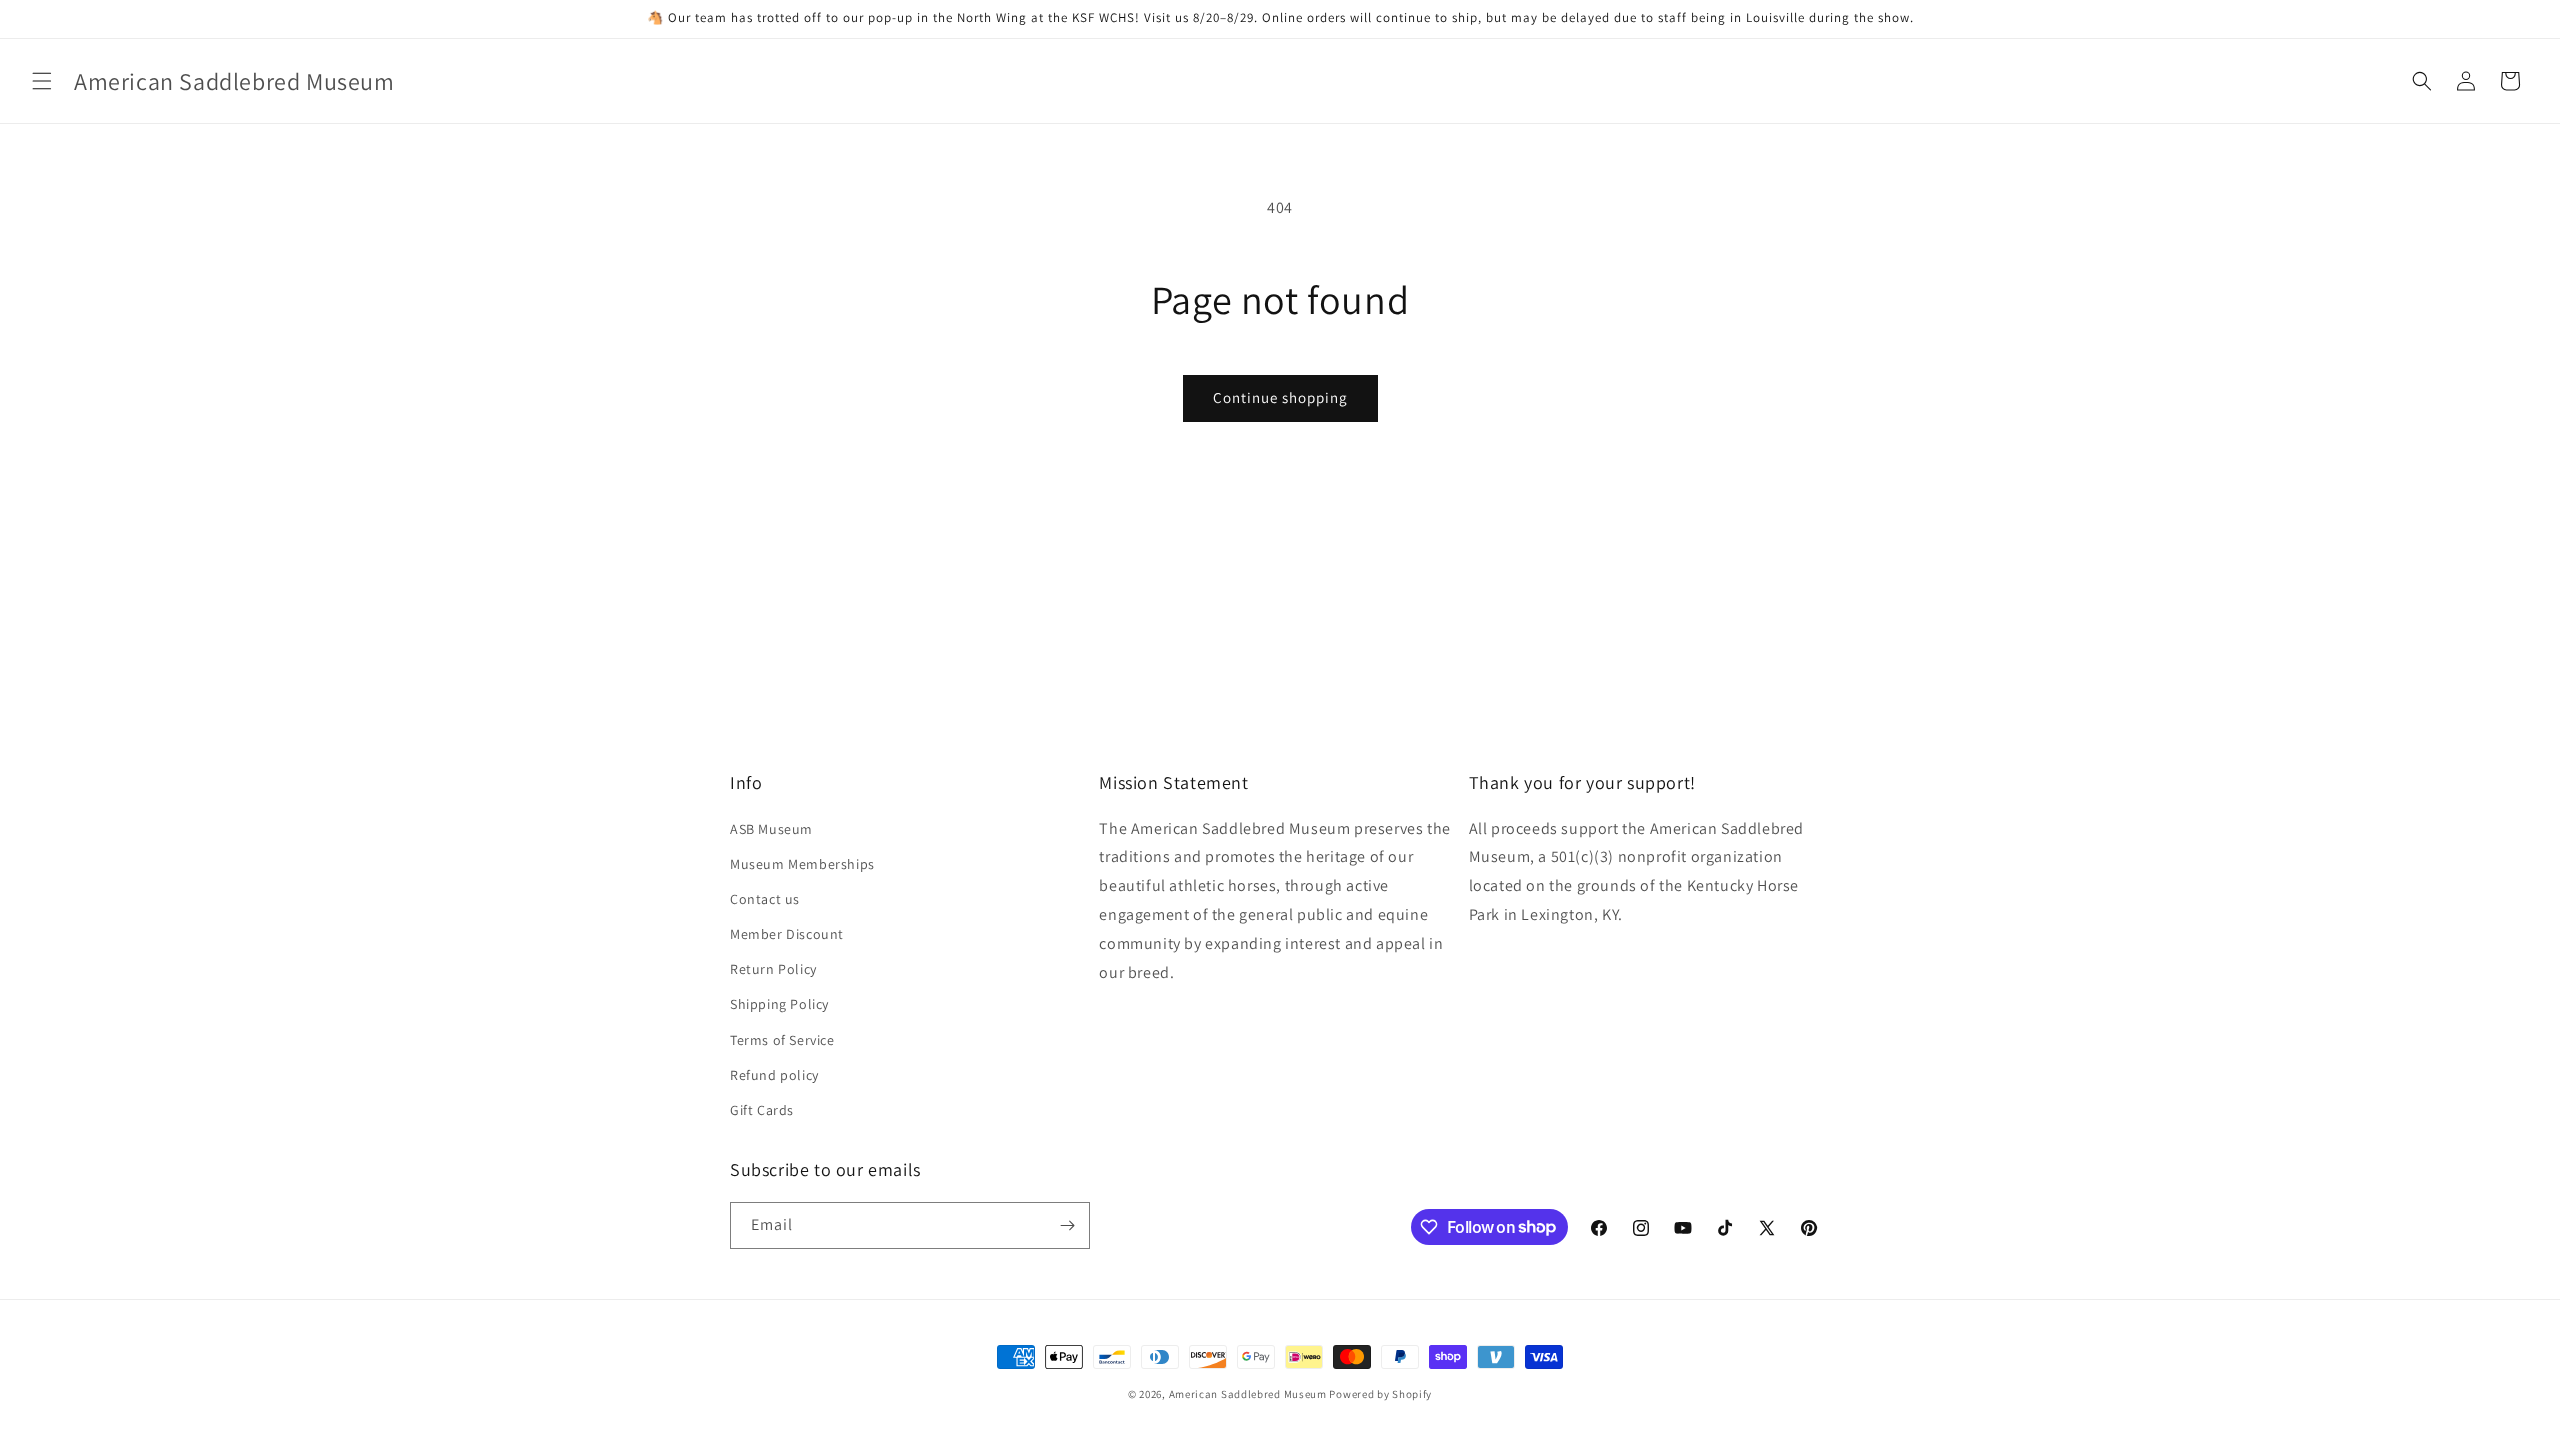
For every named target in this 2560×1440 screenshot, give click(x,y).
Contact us (765, 899)
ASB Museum (771, 829)
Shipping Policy (779, 1004)
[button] (42, 81)
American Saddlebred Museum (1248, 1394)
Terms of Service (782, 1040)
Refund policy (774, 1075)
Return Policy (773, 969)
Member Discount (787, 934)
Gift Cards (762, 1110)
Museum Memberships (802, 864)
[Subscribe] (1067, 1225)
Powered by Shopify (1380, 1394)
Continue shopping (1280, 397)
